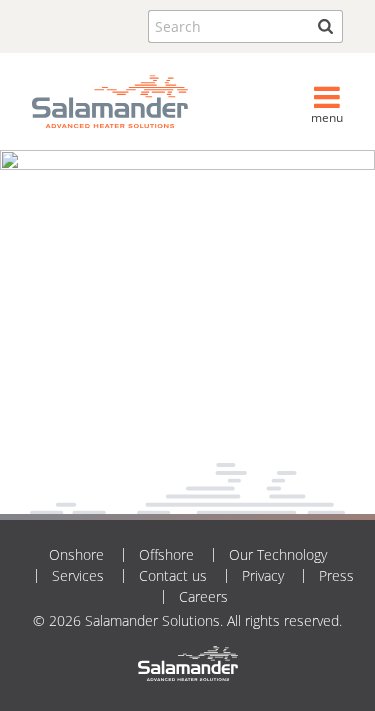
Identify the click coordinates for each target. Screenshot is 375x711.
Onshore (76, 554)
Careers (203, 596)
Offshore (166, 554)
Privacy (263, 575)
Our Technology (278, 554)
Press (336, 575)
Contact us (173, 575)
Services (78, 575)
